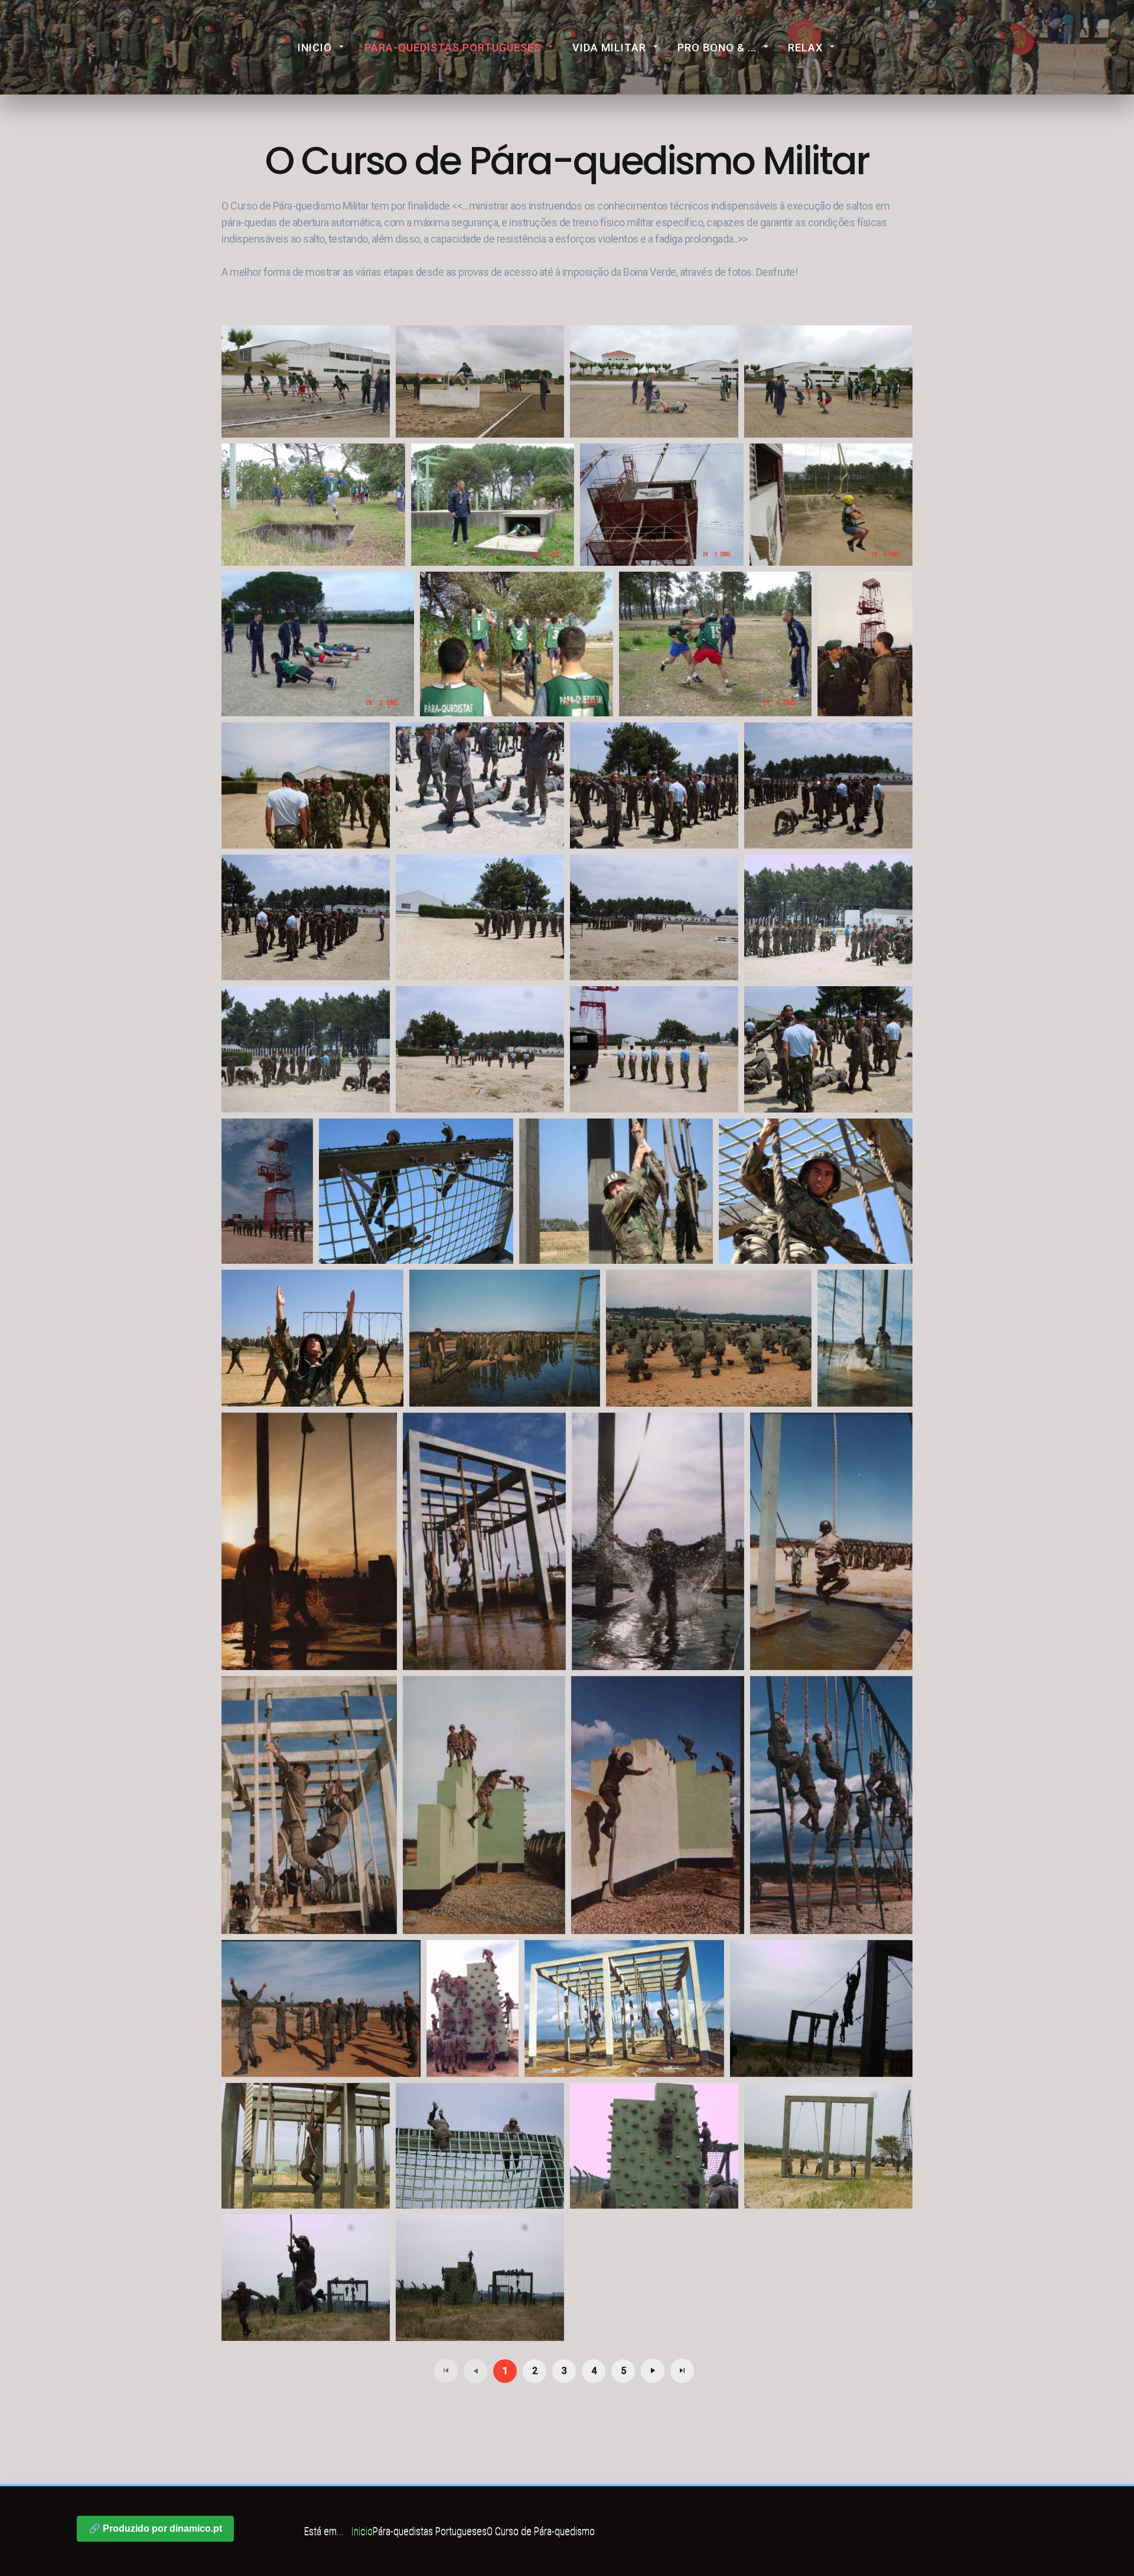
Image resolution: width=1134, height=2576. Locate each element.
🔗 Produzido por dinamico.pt (155, 2528)
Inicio (315, 48)
